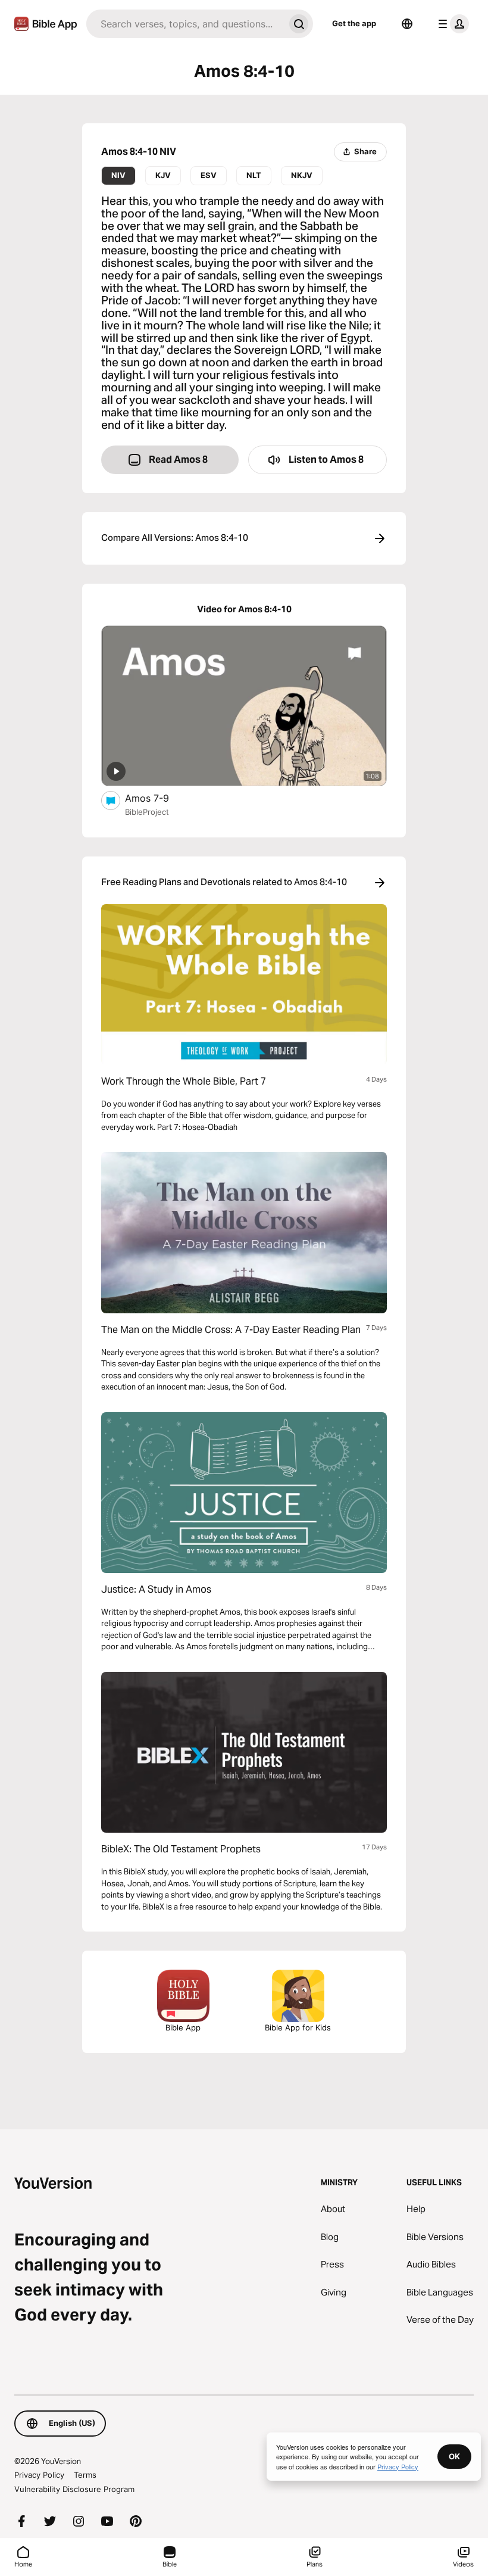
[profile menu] (451, 24)
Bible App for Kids (298, 2027)
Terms (85, 2475)
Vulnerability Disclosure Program (74, 2489)
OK (454, 2456)
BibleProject (147, 812)
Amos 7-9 (159, 798)
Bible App (183, 2027)
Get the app (354, 23)
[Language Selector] (407, 24)
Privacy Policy (39, 2475)
